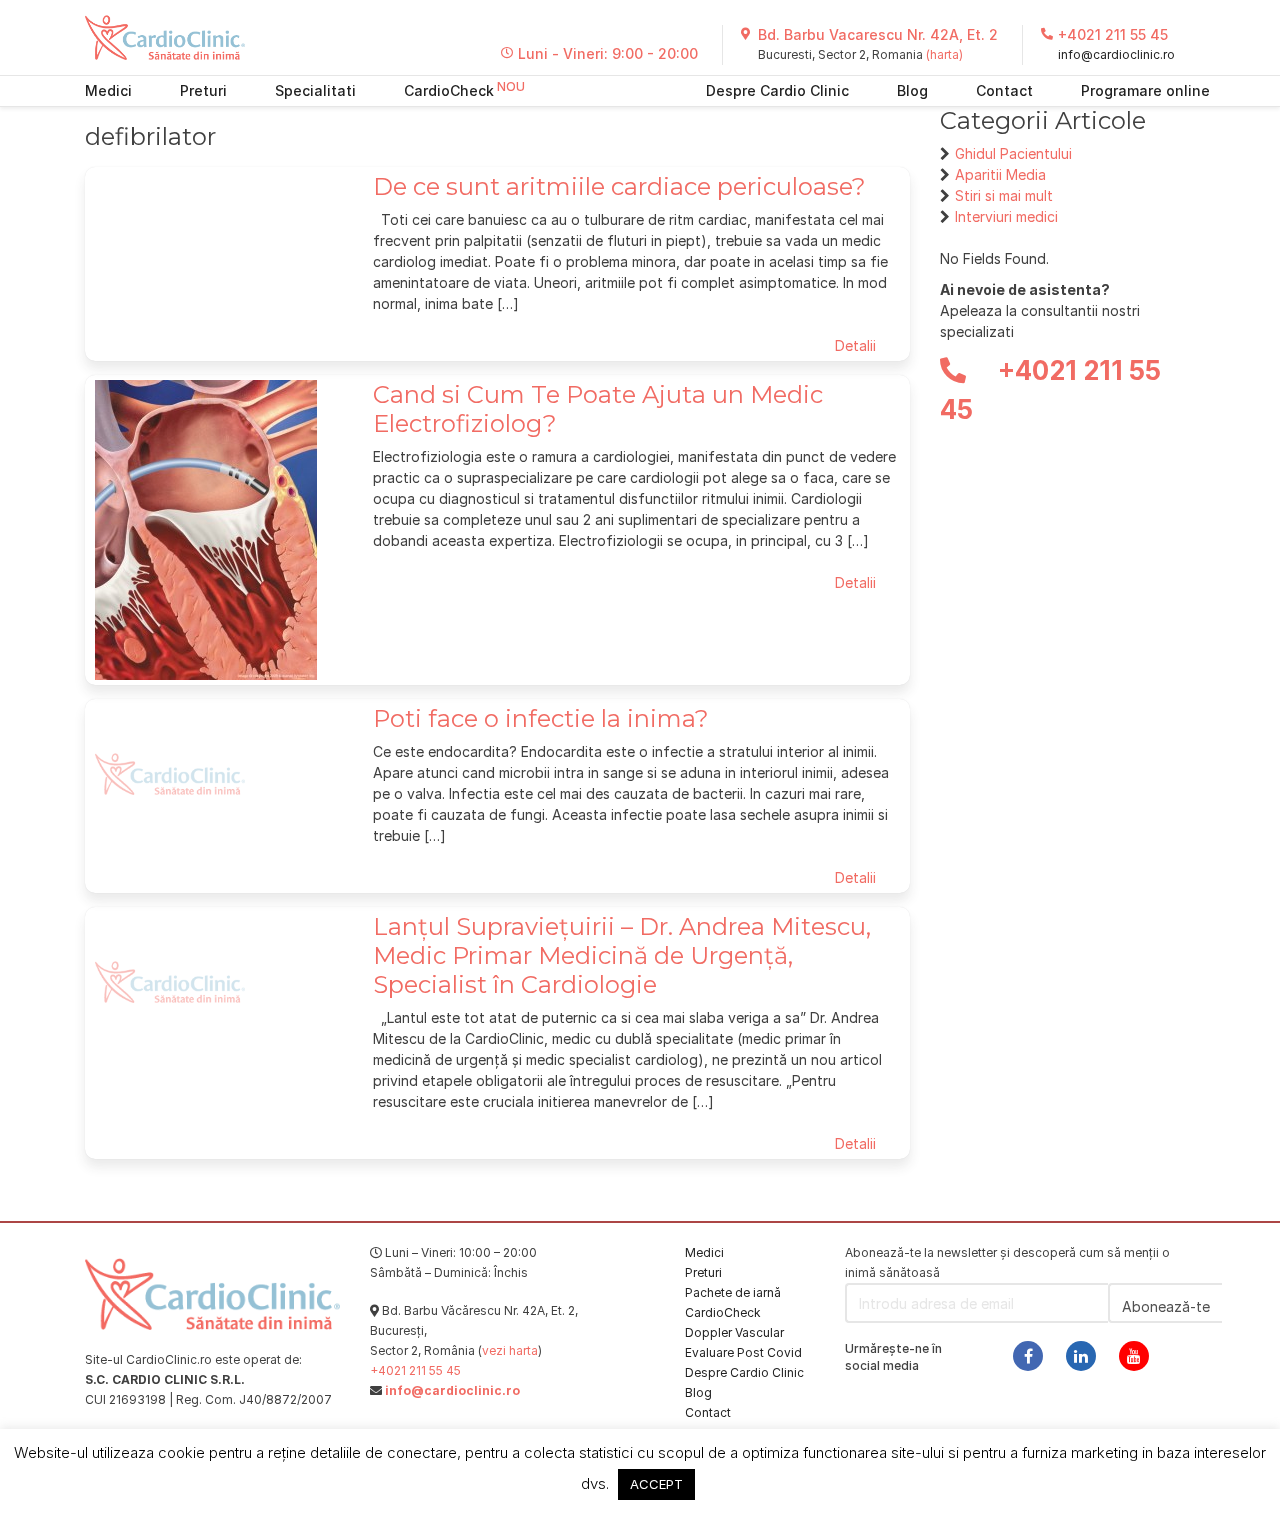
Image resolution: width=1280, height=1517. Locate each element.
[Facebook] (1028, 1356)
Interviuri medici (1006, 216)
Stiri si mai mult (1004, 195)
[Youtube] (1134, 1356)
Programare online (1145, 90)
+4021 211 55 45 (1113, 34)
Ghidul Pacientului (1013, 153)
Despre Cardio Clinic (777, 90)
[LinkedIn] (1081, 1356)
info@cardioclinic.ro (1116, 54)
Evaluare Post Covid (743, 1352)
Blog (912, 90)
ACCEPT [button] (656, 1484)
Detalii (855, 345)
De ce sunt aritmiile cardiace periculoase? (619, 186)
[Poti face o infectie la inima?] (170, 772)
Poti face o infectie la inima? (541, 718)
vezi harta (510, 1350)
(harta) (944, 54)
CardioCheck (449, 90)
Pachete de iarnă (733, 1292)
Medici (108, 90)
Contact (1004, 90)
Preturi (203, 90)
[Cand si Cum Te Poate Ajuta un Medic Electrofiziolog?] (206, 528)
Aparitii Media (1000, 174)
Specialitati (315, 90)
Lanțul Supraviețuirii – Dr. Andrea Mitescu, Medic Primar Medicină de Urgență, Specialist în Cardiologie (622, 955)
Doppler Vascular (734, 1332)
